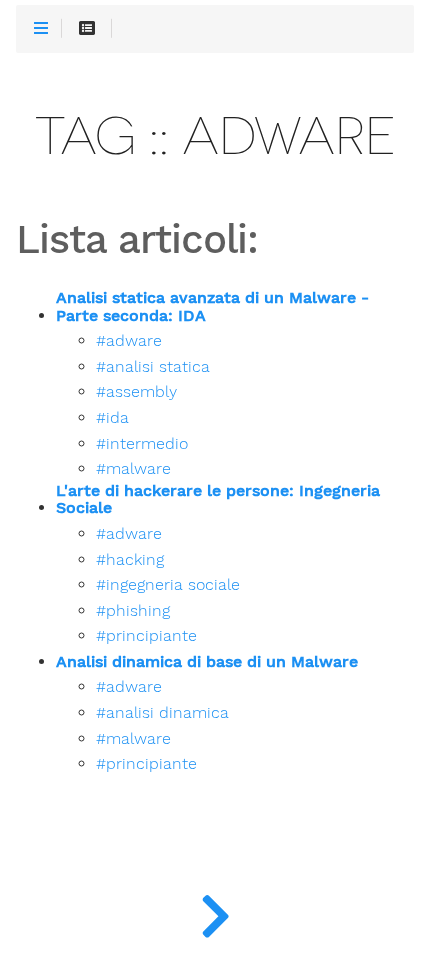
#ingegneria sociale (168, 585)
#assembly (136, 392)
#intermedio (142, 444)
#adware (129, 341)
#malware (133, 469)
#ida (112, 418)
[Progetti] (215, 912)
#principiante (146, 636)
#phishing (133, 611)
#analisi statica (153, 367)
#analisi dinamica (162, 713)
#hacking (130, 560)
